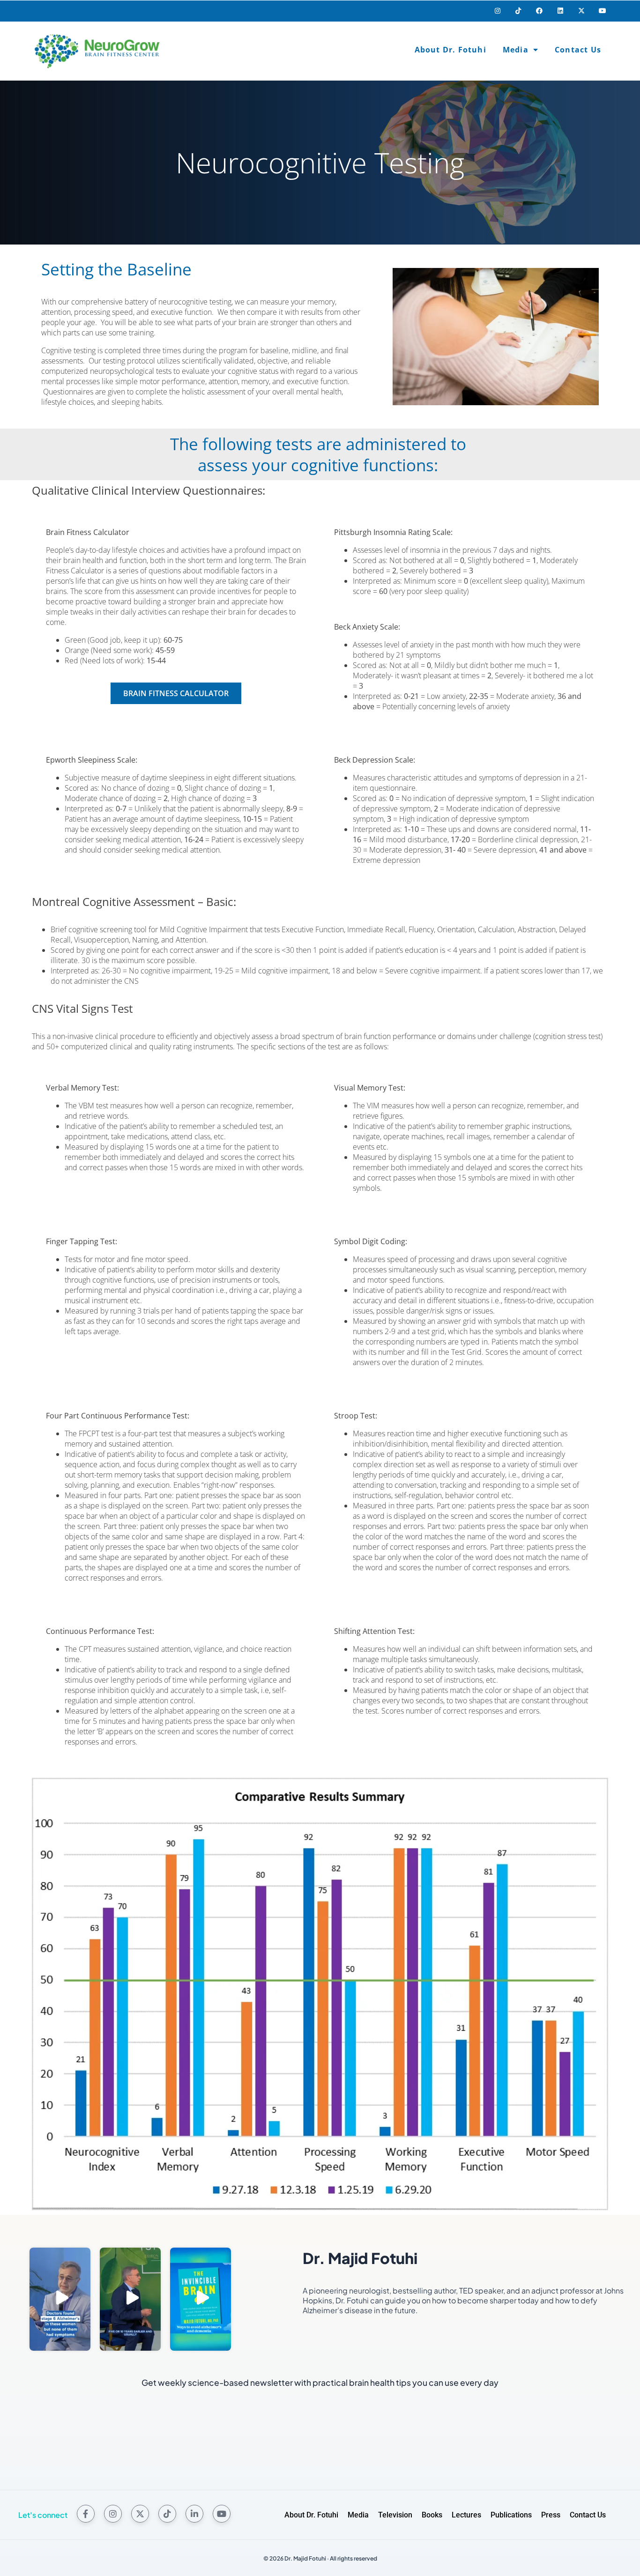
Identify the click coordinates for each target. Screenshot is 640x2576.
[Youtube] (602, 11)
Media (516, 50)
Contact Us (578, 50)
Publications (511, 2515)
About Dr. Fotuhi (450, 50)
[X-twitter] (581, 11)
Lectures (466, 2515)
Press (551, 2515)
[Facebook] (540, 11)
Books (432, 2515)
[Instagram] (497, 11)
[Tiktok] (518, 11)
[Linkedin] (561, 11)
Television (395, 2515)
